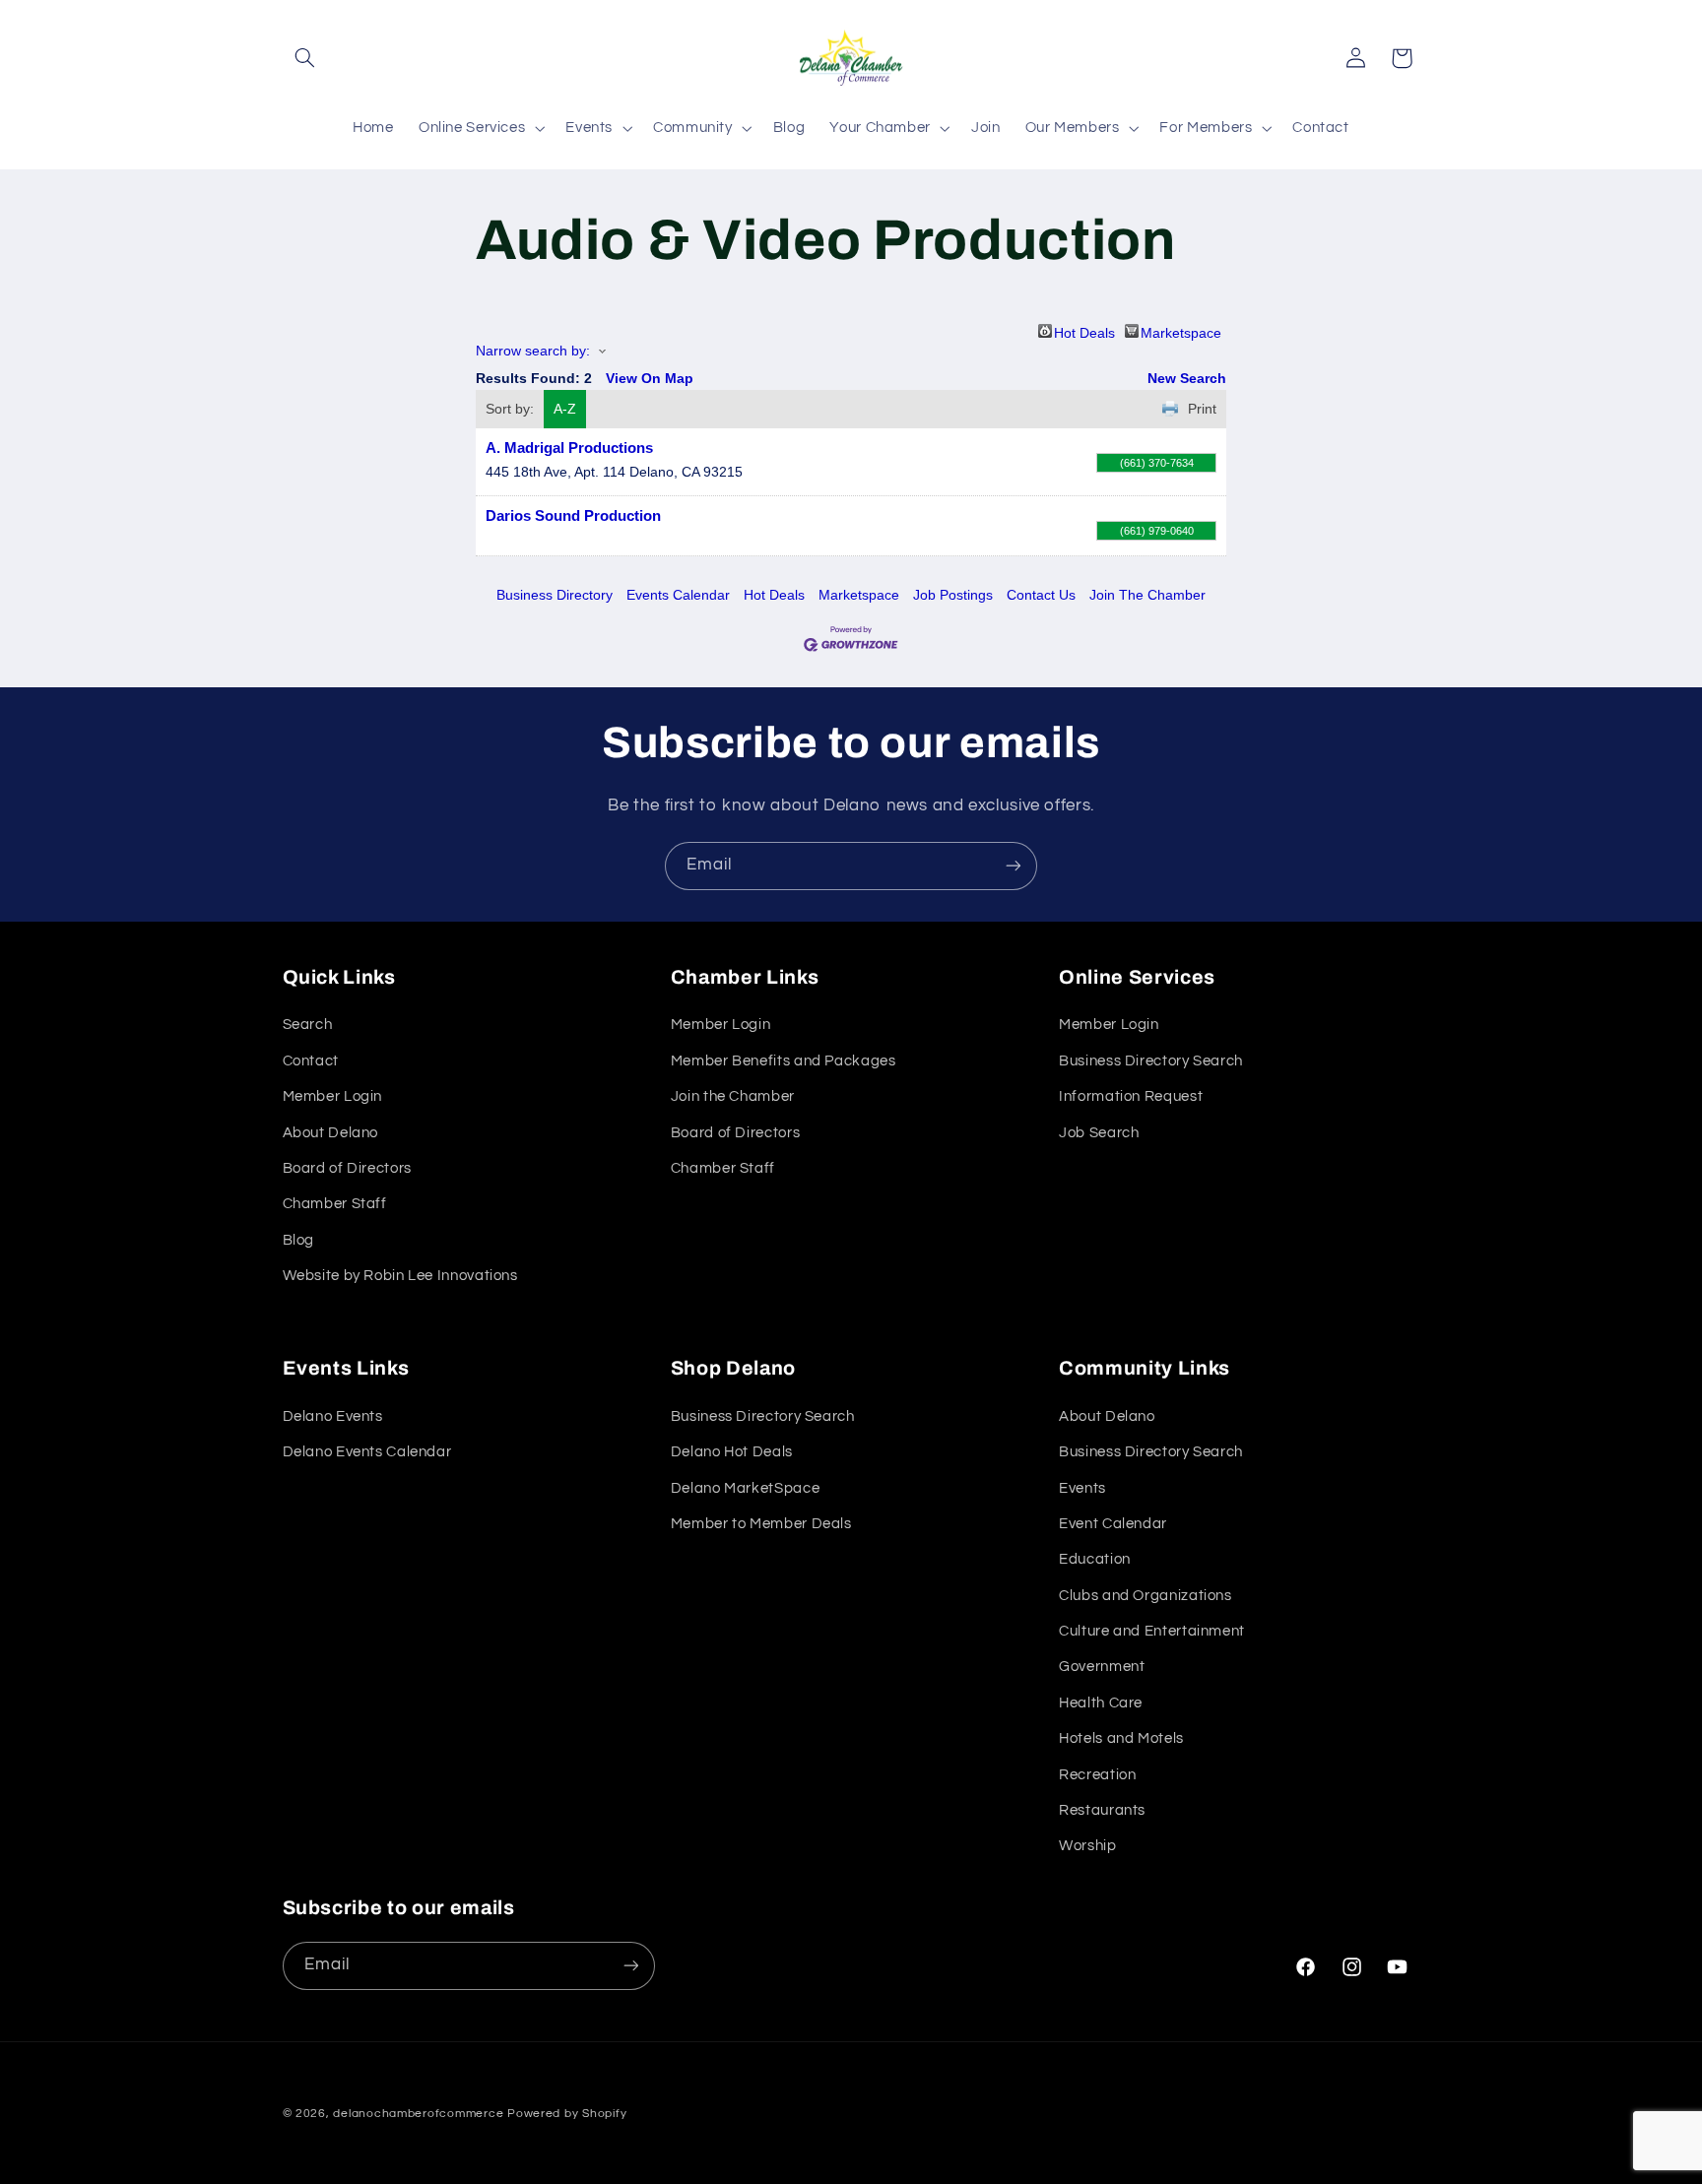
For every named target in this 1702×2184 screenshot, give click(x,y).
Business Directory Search (1151, 1061)
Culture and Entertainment (1152, 1631)
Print (1202, 409)
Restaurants (1102, 1810)
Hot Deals (1084, 331)
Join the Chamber (733, 1096)
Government (1102, 1667)
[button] (305, 58)
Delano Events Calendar (367, 1452)
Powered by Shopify (567, 2114)
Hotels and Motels (1121, 1738)
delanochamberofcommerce (418, 2114)
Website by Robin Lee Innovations (400, 1276)
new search (1187, 378)
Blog (299, 1240)
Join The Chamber (1147, 595)
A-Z (565, 409)
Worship (1087, 1846)
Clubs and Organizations (1146, 1596)
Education (1095, 1559)
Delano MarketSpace (745, 1487)
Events (1082, 1487)
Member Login (333, 1096)
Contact (311, 1061)
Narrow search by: (533, 351)
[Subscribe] (1014, 866)
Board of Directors (347, 1168)
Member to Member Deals (761, 1524)
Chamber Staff (335, 1204)
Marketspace (1181, 331)
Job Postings (953, 595)
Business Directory (555, 595)
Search (308, 1025)
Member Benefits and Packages (784, 1061)
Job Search (1099, 1133)
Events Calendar (678, 595)
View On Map (650, 378)
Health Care (1101, 1703)
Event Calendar (1113, 1524)
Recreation (1097, 1775)
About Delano (331, 1133)
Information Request (1131, 1096)
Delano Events (333, 1416)
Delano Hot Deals (732, 1452)
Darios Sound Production (573, 515)
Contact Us (1041, 595)
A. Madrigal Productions (569, 448)
